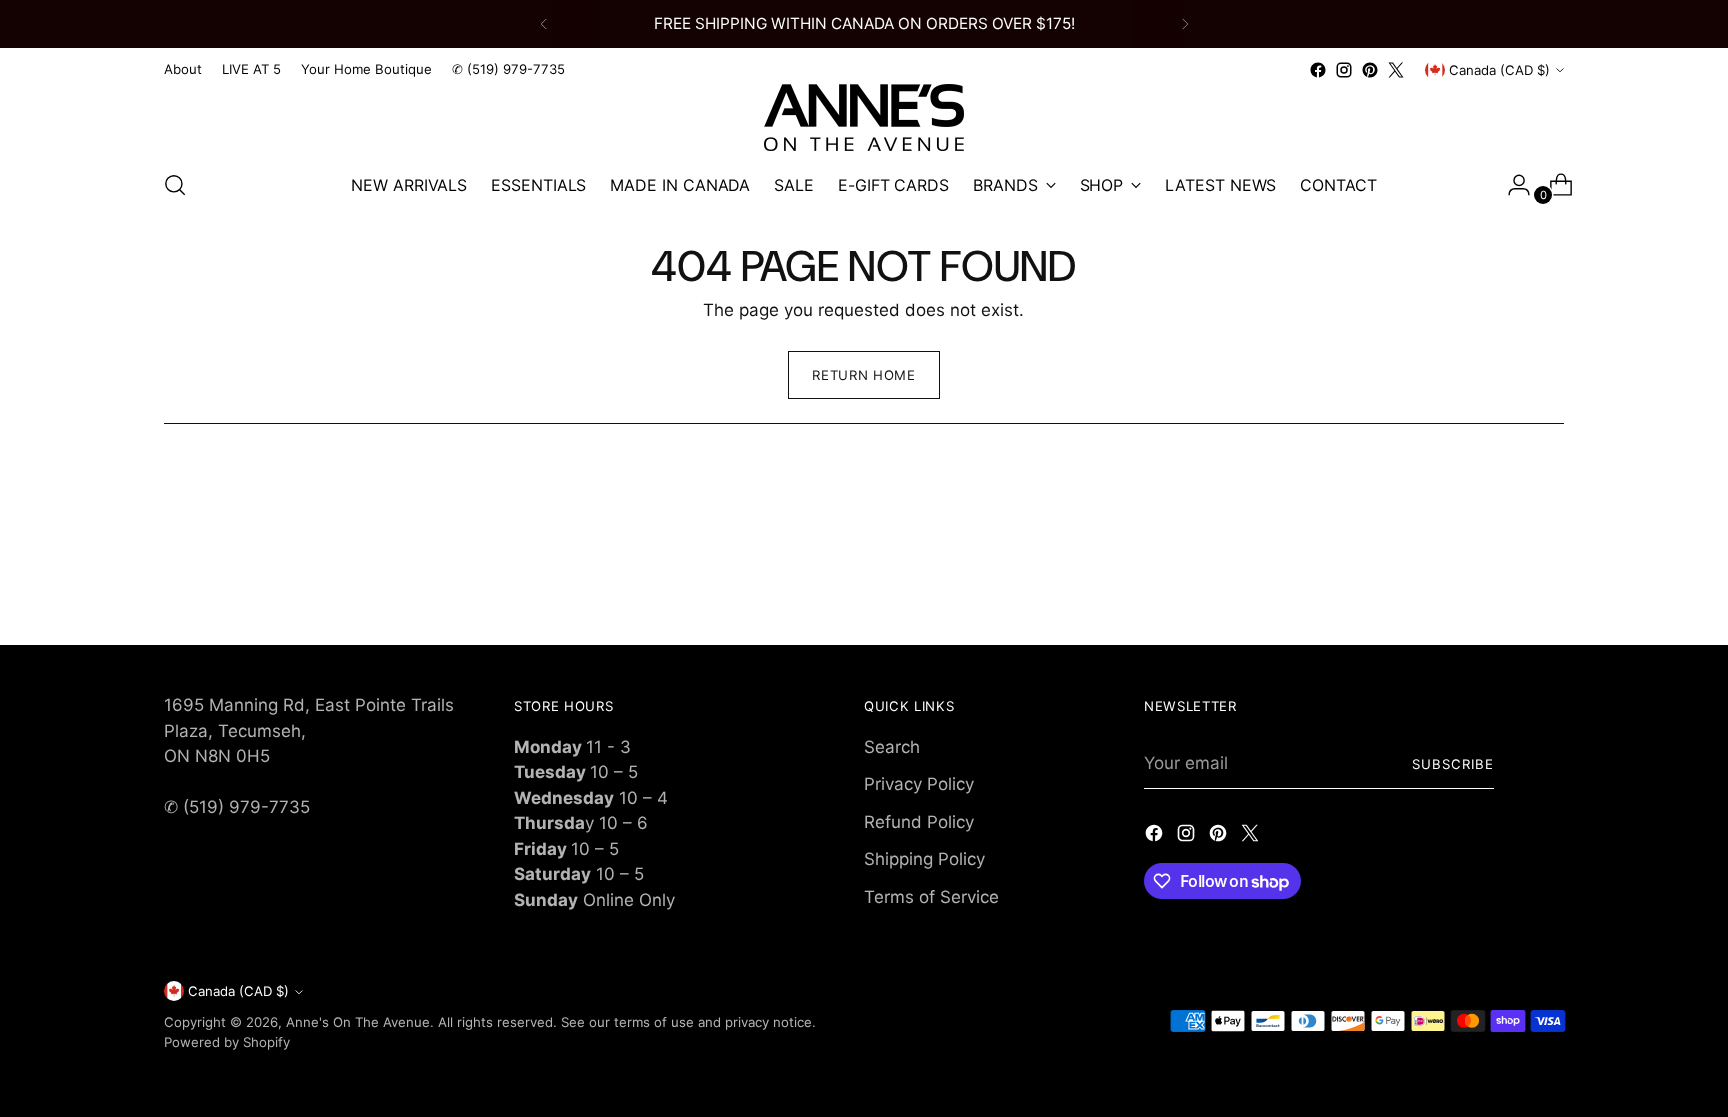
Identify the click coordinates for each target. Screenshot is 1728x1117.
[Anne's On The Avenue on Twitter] (1396, 70)
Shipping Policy (924, 859)
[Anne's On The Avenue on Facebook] (1318, 70)
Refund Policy (919, 822)
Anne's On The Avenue (358, 1022)
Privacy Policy (919, 784)
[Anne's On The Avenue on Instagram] (1344, 70)
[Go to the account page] (1511, 185)
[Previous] (544, 24)
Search (892, 747)
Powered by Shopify (227, 1042)
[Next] (1185, 24)
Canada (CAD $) (1499, 70)
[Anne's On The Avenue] (864, 117)
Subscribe (1453, 764)
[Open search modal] (175, 185)
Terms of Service (931, 897)
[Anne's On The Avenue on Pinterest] (1370, 70)
